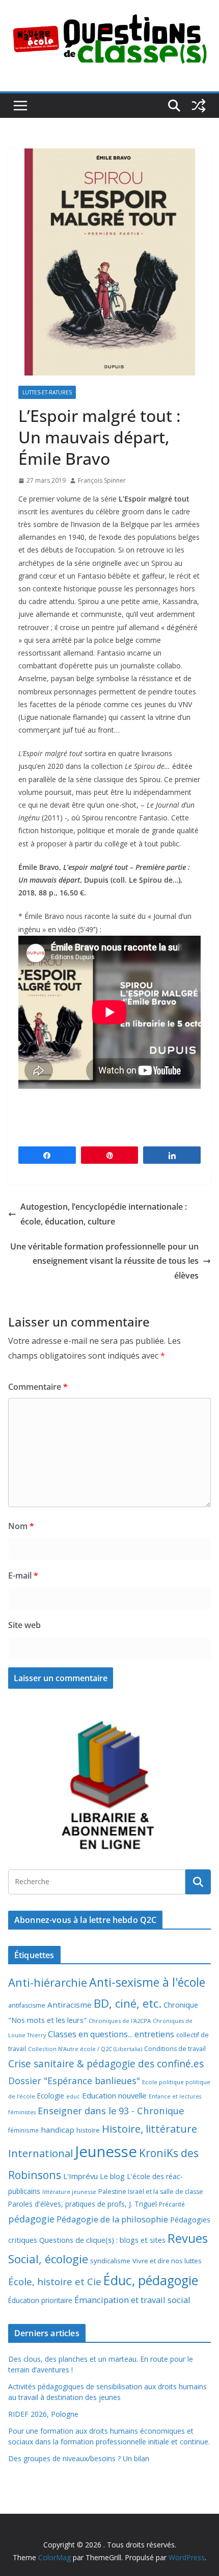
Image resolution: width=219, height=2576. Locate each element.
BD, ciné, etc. (128, 2003)
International (40, 2153)
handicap (58, 2130)
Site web (24, 1625)
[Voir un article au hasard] (199, 106)
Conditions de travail (175, 2049)
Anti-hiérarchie (48, 1982)
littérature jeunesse (69, 2192)
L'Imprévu (80, 2176)
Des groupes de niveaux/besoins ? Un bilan (79, 2458)
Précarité (172, 2204)
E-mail (23, 1575)
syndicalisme (110, 2261)
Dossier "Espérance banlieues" (74, 2081)
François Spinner (102, 480)
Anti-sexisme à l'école (147, 1982)
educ (73, 2096)
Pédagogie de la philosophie (112, 2219)
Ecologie (51, 2096)
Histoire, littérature (149, 2129)
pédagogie (31, 2219)
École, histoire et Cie (55, 2282)
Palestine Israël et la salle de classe (151, 2192)
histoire (88, 2130)
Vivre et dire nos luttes (167, 2261)
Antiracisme (70, 2005)
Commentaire (38, 1387)
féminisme (23, 2130)
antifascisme (27, 2005)
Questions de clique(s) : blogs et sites (102, 2240)
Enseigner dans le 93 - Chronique (111, 2110)
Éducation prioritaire (40, 2300)
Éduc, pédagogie (151, 2280)
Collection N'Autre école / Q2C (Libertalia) (85, 2049)
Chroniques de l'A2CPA (120, 2021)
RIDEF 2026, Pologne (43, 2414)
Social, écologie (48, 2259)
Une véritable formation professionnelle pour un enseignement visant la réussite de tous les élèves (104, 1261)
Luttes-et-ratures (47, 392)
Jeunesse (106, 2152)
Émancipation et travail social (132, 2300)
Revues (188, 2238)
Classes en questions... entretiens (111, 2034)
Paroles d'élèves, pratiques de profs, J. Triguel (83, 2204)
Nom (21, 1526)
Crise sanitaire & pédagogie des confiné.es (106, 2064)
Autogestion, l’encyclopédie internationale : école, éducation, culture (104, 1214)
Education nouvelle (114, 2095)
